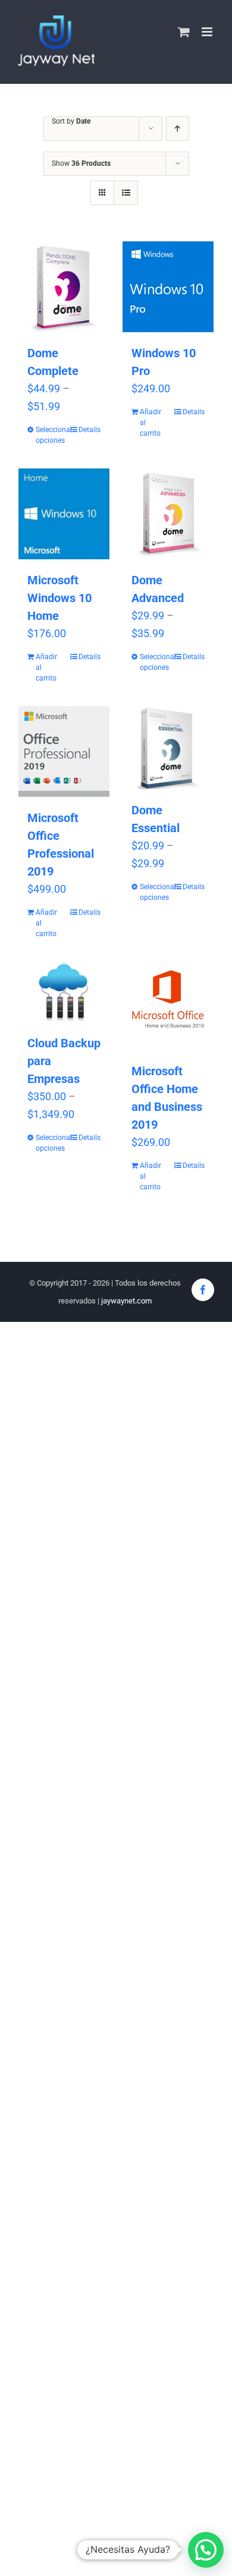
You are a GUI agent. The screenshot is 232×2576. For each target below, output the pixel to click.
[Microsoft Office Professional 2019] (64, 752)
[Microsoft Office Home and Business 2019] (168, 1006)
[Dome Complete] (64, 287)
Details (90, 430)
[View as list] (126, 193)
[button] (206, 2550)
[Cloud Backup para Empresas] (64, 992)
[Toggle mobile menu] (208, 32)
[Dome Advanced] (168, 514)
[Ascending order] (178, 129)
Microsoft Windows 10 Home (59, 598)
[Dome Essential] (168, 748)
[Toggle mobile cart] (184, 32)
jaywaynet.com (126, 1301)
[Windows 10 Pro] (168, 287)
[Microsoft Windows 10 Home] (64, 514)
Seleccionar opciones (49, 435)
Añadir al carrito (151, 423)
